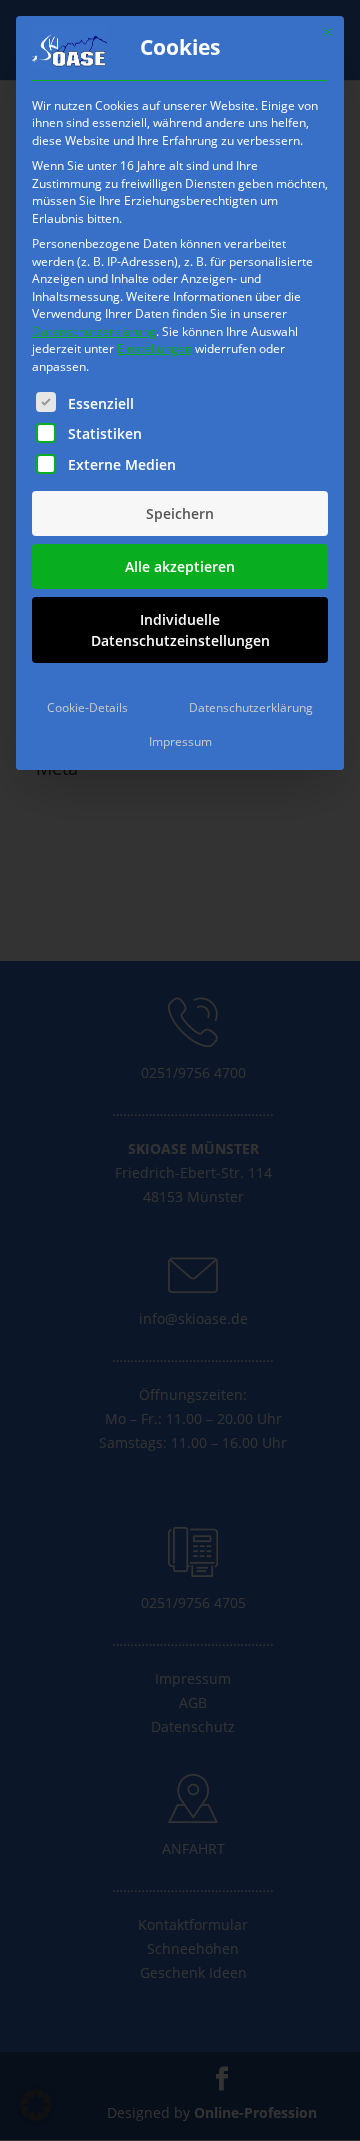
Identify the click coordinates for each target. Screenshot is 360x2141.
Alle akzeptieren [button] (180, 566)
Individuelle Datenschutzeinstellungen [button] (180, 630)
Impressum (180, 741)
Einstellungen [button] (154, 348)
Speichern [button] (180, 513)
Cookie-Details (87, 707)
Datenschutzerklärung (94, 331)
